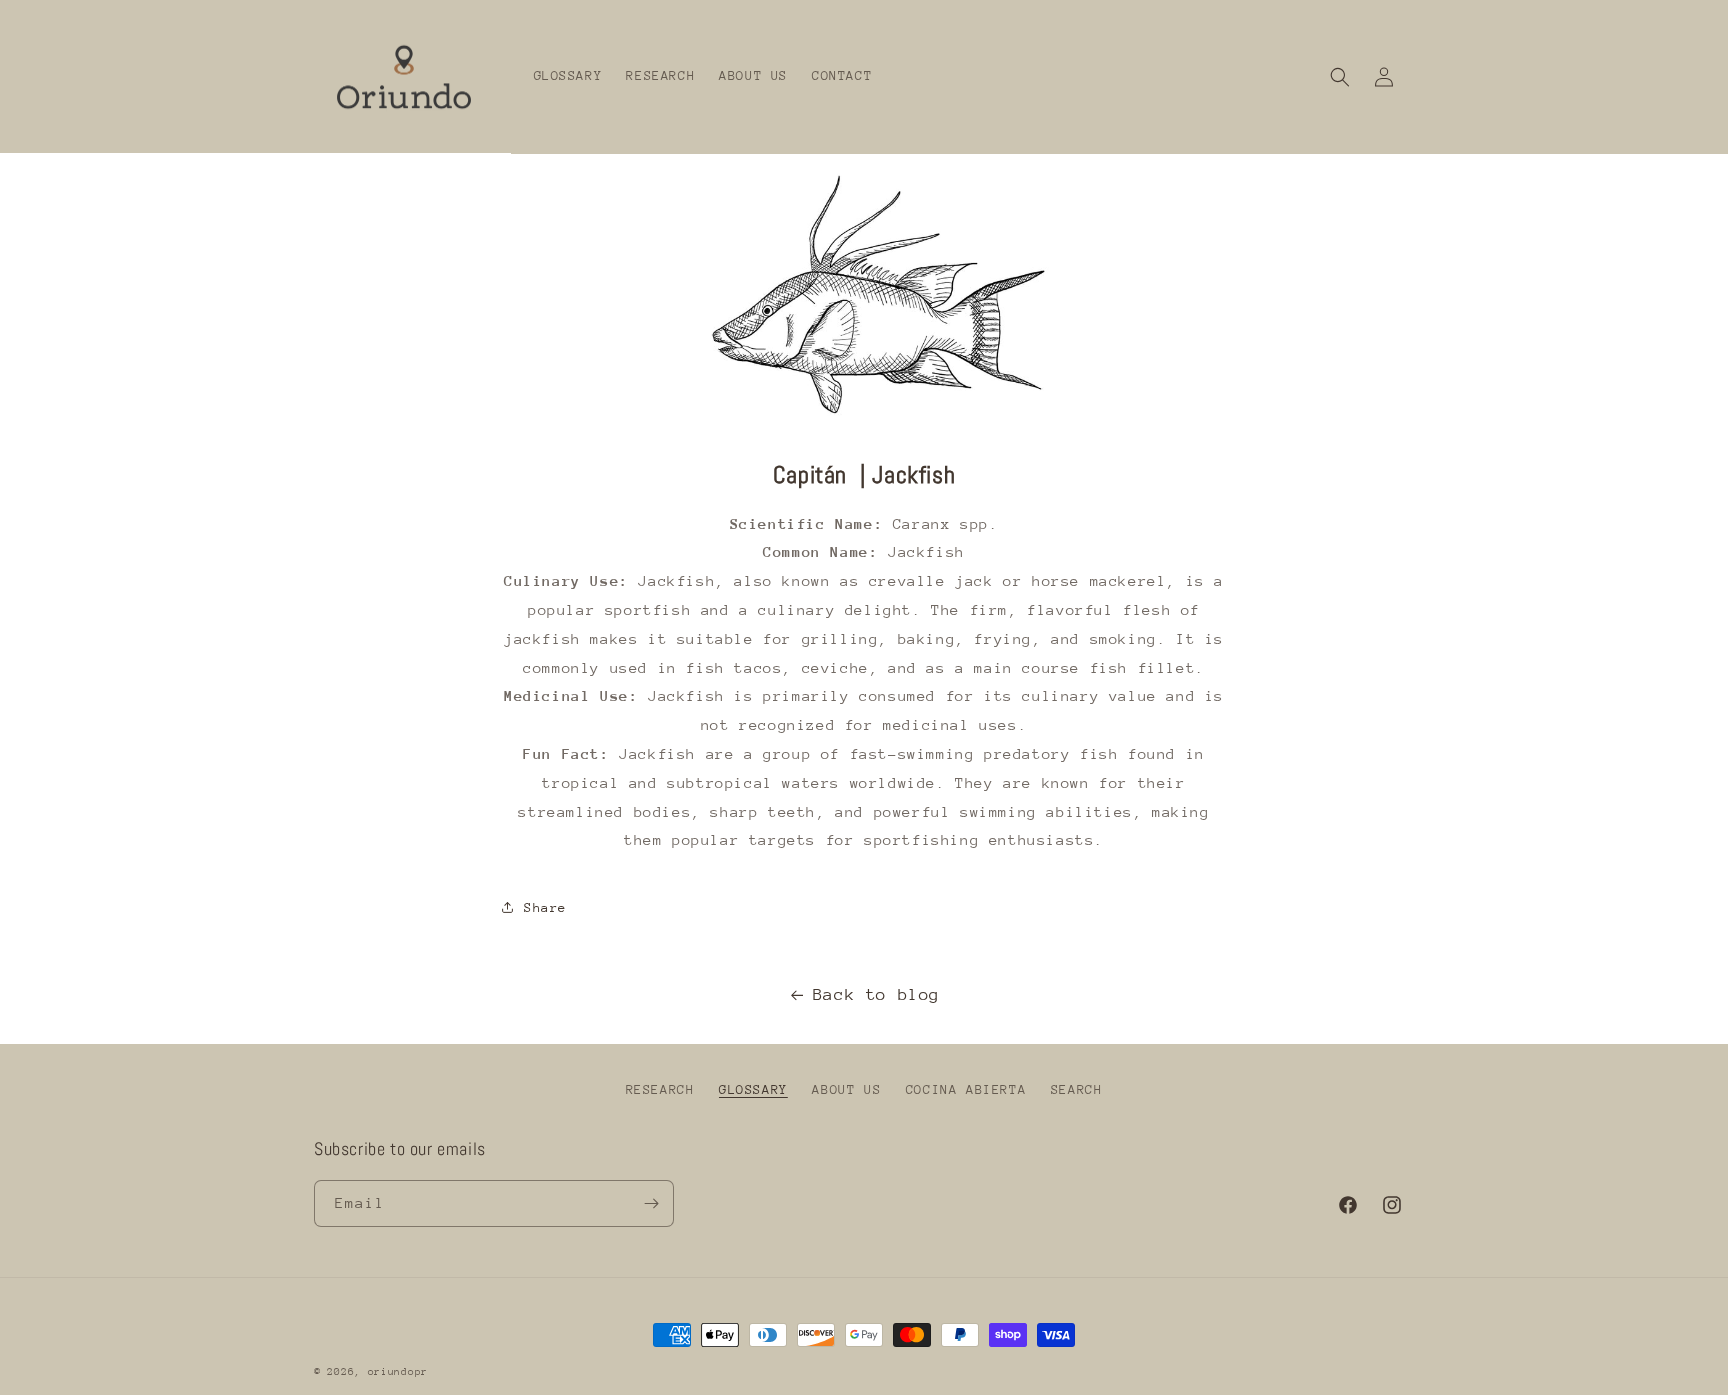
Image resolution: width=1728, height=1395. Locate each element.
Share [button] (545, 907)
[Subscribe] (651, 1203)
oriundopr (398, 1372)
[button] (1340, 77)
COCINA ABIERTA (966, 1089)
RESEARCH (660, 1089)
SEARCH (1077, 1089)
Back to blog (876, 994)
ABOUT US (846, 1089)
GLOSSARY (753, 1089)
